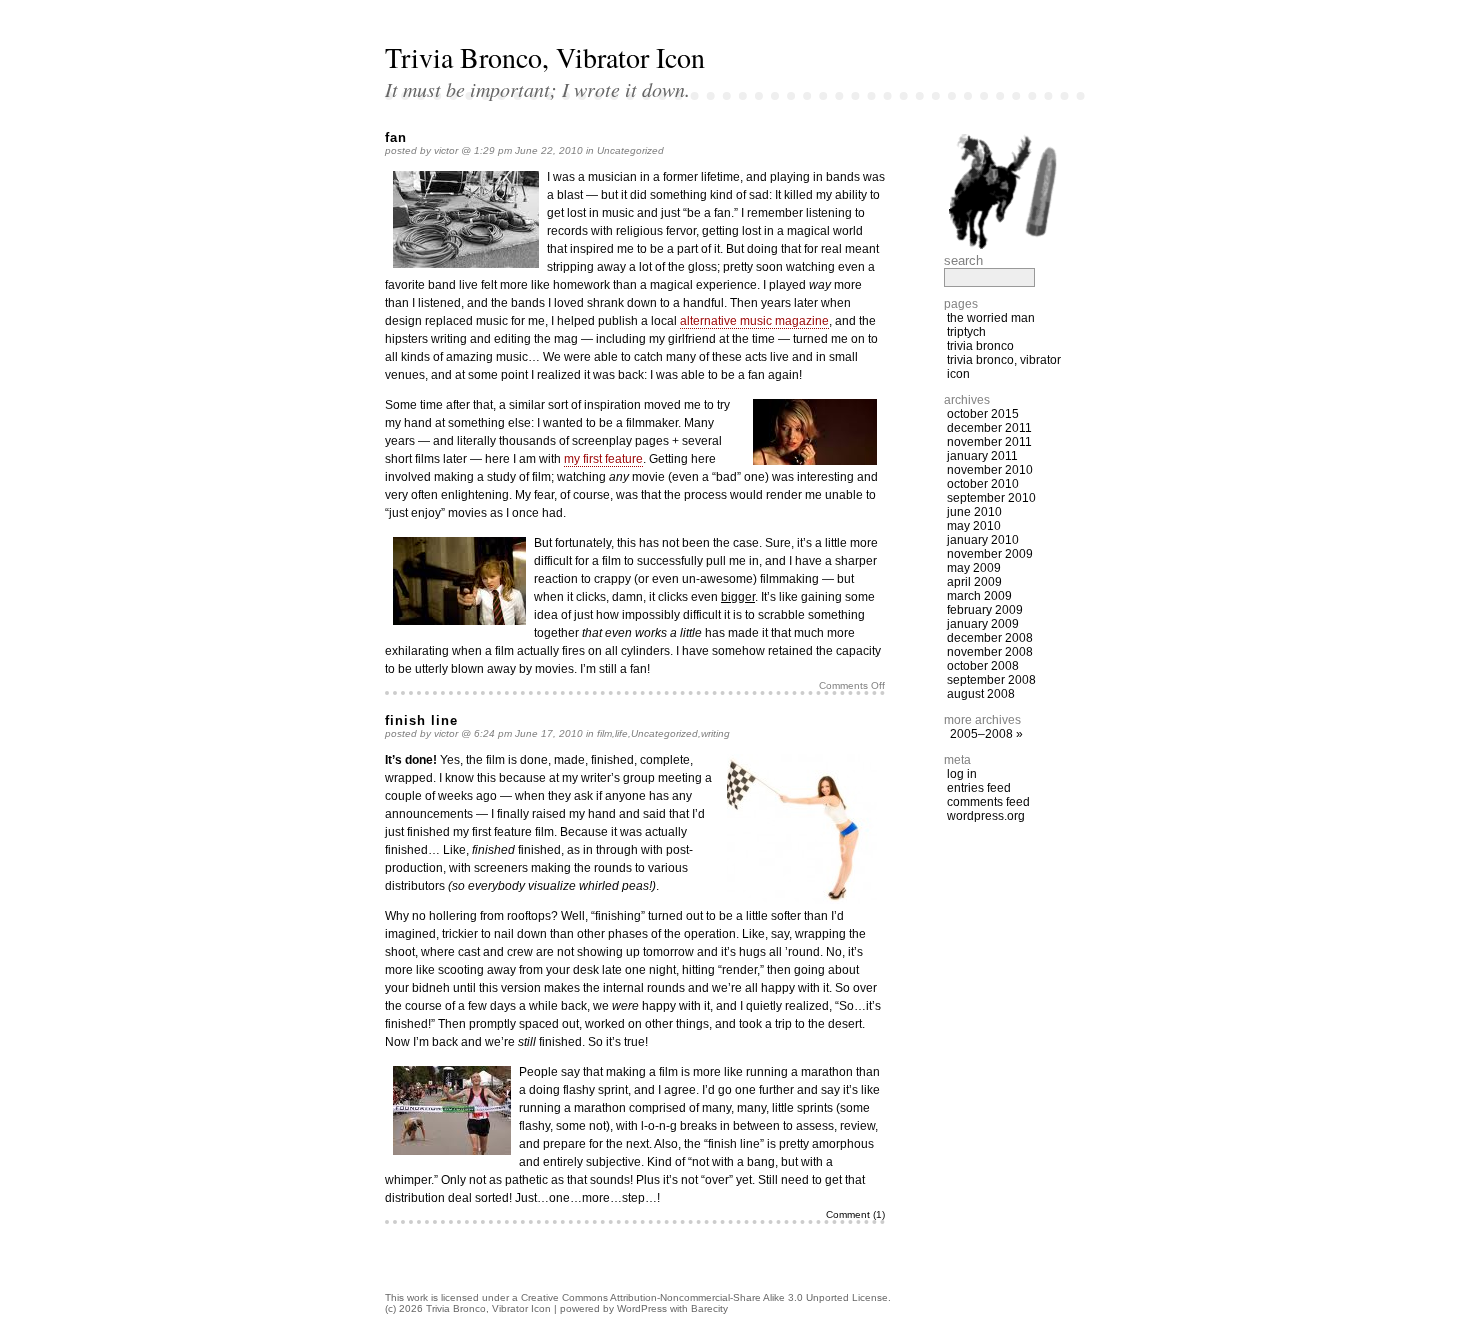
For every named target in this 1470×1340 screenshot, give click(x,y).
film (604, 733)
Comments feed (988, 802)
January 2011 (982, 456)
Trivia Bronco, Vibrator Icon (545, 57)
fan (396, 137)
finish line (421, 720)
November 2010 (990, 470)
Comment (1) (855, 1214)
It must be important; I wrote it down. (537, 89)
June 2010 (974, 512)
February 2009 (985, 610)
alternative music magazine (754, 321)
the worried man (991, 318)
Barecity (709, 1308)
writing (715, 733)
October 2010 (983, 484)
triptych (966, 332)
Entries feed (979, 788)
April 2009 (974, 582)
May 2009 (974, 568)
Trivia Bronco (980, 346)
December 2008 (990, 638)
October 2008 (983, 666)
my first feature (603, 459)
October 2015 (983, 414)
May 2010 (974, 526)
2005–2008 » (986, 734)
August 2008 (981, 694)
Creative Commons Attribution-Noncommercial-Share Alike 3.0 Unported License (704, 1297)
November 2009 (990, 554)
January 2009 (983, 624)
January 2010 (983, 540)
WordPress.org (986, 816)
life (621, 733)
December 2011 (989, 428)
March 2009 (979, 596)
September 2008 (991, 680)
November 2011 (989, 442)
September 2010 (991, 498)
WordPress (642, 1308)
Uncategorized (630, 150)
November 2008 (990, 652)
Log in (962, 774)
